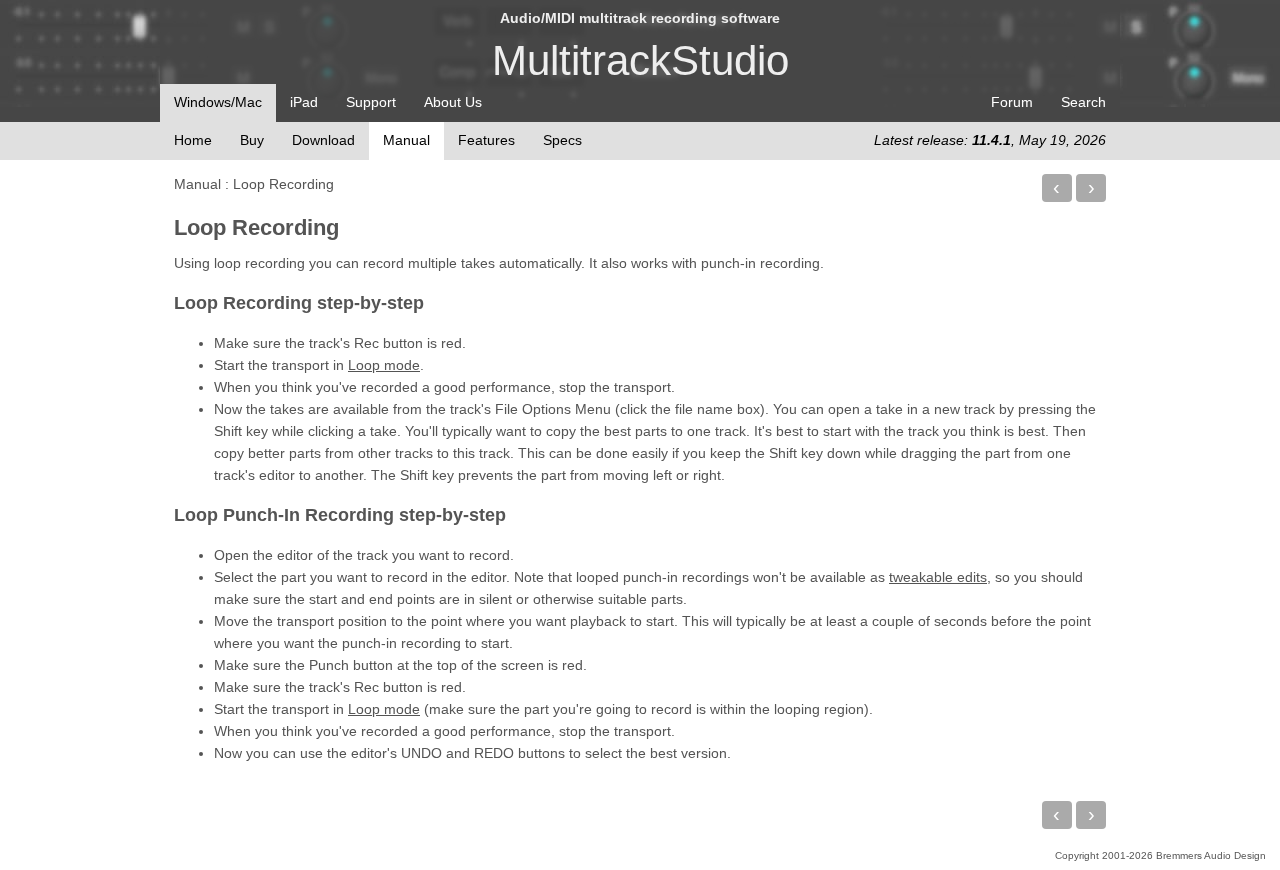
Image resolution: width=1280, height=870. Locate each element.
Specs (562, 140)
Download (323, 140)
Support (371, 102)
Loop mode (384, 365)
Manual (197, 184)
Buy (252, 140)
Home (193, 140)
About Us (453, 102)
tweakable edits (938, 577)
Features (486, 140)
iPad (304, 102)
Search (1083, 102)
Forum (1012, 102)
